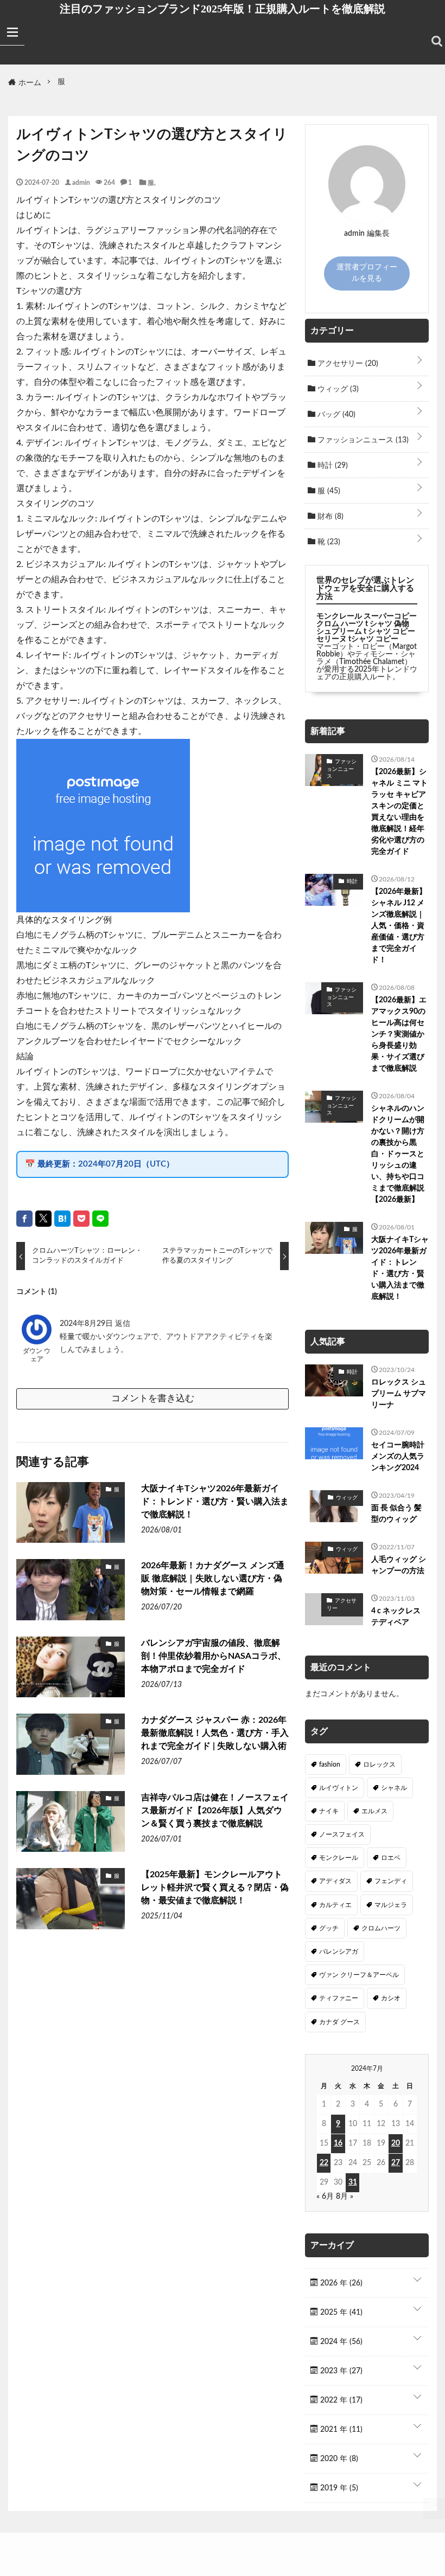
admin (81, 182)
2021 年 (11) (340, 2430)
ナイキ (329, 1811)
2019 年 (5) (338, 2488)
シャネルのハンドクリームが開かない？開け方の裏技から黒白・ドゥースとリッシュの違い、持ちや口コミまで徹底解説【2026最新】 (398, 1154)
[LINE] (100, 1219)
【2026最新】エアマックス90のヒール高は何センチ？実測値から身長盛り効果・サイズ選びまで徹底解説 (399, 1034)
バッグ (335, 415)
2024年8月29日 (87, 1324)
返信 (123, 1324)
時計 (332, 466)
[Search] (437, 41)
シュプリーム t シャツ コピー (366, 632)
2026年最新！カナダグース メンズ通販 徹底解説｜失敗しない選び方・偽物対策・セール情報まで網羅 (213, 1579)
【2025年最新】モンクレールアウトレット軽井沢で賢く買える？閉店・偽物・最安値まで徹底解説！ (215, 1888)
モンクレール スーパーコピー (367, 616)
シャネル (394, 1788)
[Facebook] (24, 1219)
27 (396, 2163)
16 (338, 2143)
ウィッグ (337, 389)
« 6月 (325, 2197)
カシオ (391, 1998)
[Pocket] (81, 1219)
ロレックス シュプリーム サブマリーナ (399, 1394)
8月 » (345, 2197)
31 (353, 2182)
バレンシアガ (339, 1952)
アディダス (335, 1881)
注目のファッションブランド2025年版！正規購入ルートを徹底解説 (223, 9)
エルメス (374, 1811)
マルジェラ (391, 1905)
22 (324, 2163)
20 (396, 2143)
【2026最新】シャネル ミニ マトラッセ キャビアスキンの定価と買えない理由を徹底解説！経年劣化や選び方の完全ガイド (399, 812)
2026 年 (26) (340, 2283)
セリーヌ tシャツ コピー (357, 639)
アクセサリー (347, 364)
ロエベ (391, 1858)
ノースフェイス (342, 1834)
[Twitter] (43, 1219)
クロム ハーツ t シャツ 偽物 (363, 624)
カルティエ (335, 1905)
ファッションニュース (362, 440)
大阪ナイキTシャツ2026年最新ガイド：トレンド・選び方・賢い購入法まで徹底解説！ (215, 1502)
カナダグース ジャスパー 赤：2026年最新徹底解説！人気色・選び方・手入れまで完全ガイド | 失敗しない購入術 (215, 1733)
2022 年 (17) (340, 2400)
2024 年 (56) (340, 2342)
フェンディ (391, 1881)
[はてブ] (62, 1219)
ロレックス (379, 1764)
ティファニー (339, 1998)
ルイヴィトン (339, 1788)
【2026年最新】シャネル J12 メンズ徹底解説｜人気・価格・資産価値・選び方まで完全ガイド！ (399, 926)
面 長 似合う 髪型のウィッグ (396, 1514)
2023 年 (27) (340, 2371)
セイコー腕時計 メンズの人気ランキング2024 (398, 1457)
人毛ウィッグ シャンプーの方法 (399, 1565)
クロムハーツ (381, 1928)
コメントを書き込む (153, 1398)
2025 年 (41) (340, 2313)
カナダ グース (339, 2022)
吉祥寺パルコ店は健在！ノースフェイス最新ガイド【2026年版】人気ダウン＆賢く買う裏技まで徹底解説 (215, 1811)
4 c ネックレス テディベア (396, 1617)
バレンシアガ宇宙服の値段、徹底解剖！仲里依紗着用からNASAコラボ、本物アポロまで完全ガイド (214, 1656)
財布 (329, 517)
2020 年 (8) (338, 2459)
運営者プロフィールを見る (367, 273)
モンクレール (339, 1858)
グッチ (329, 1928)
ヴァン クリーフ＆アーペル (359, 1975)
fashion (330, 1764)
